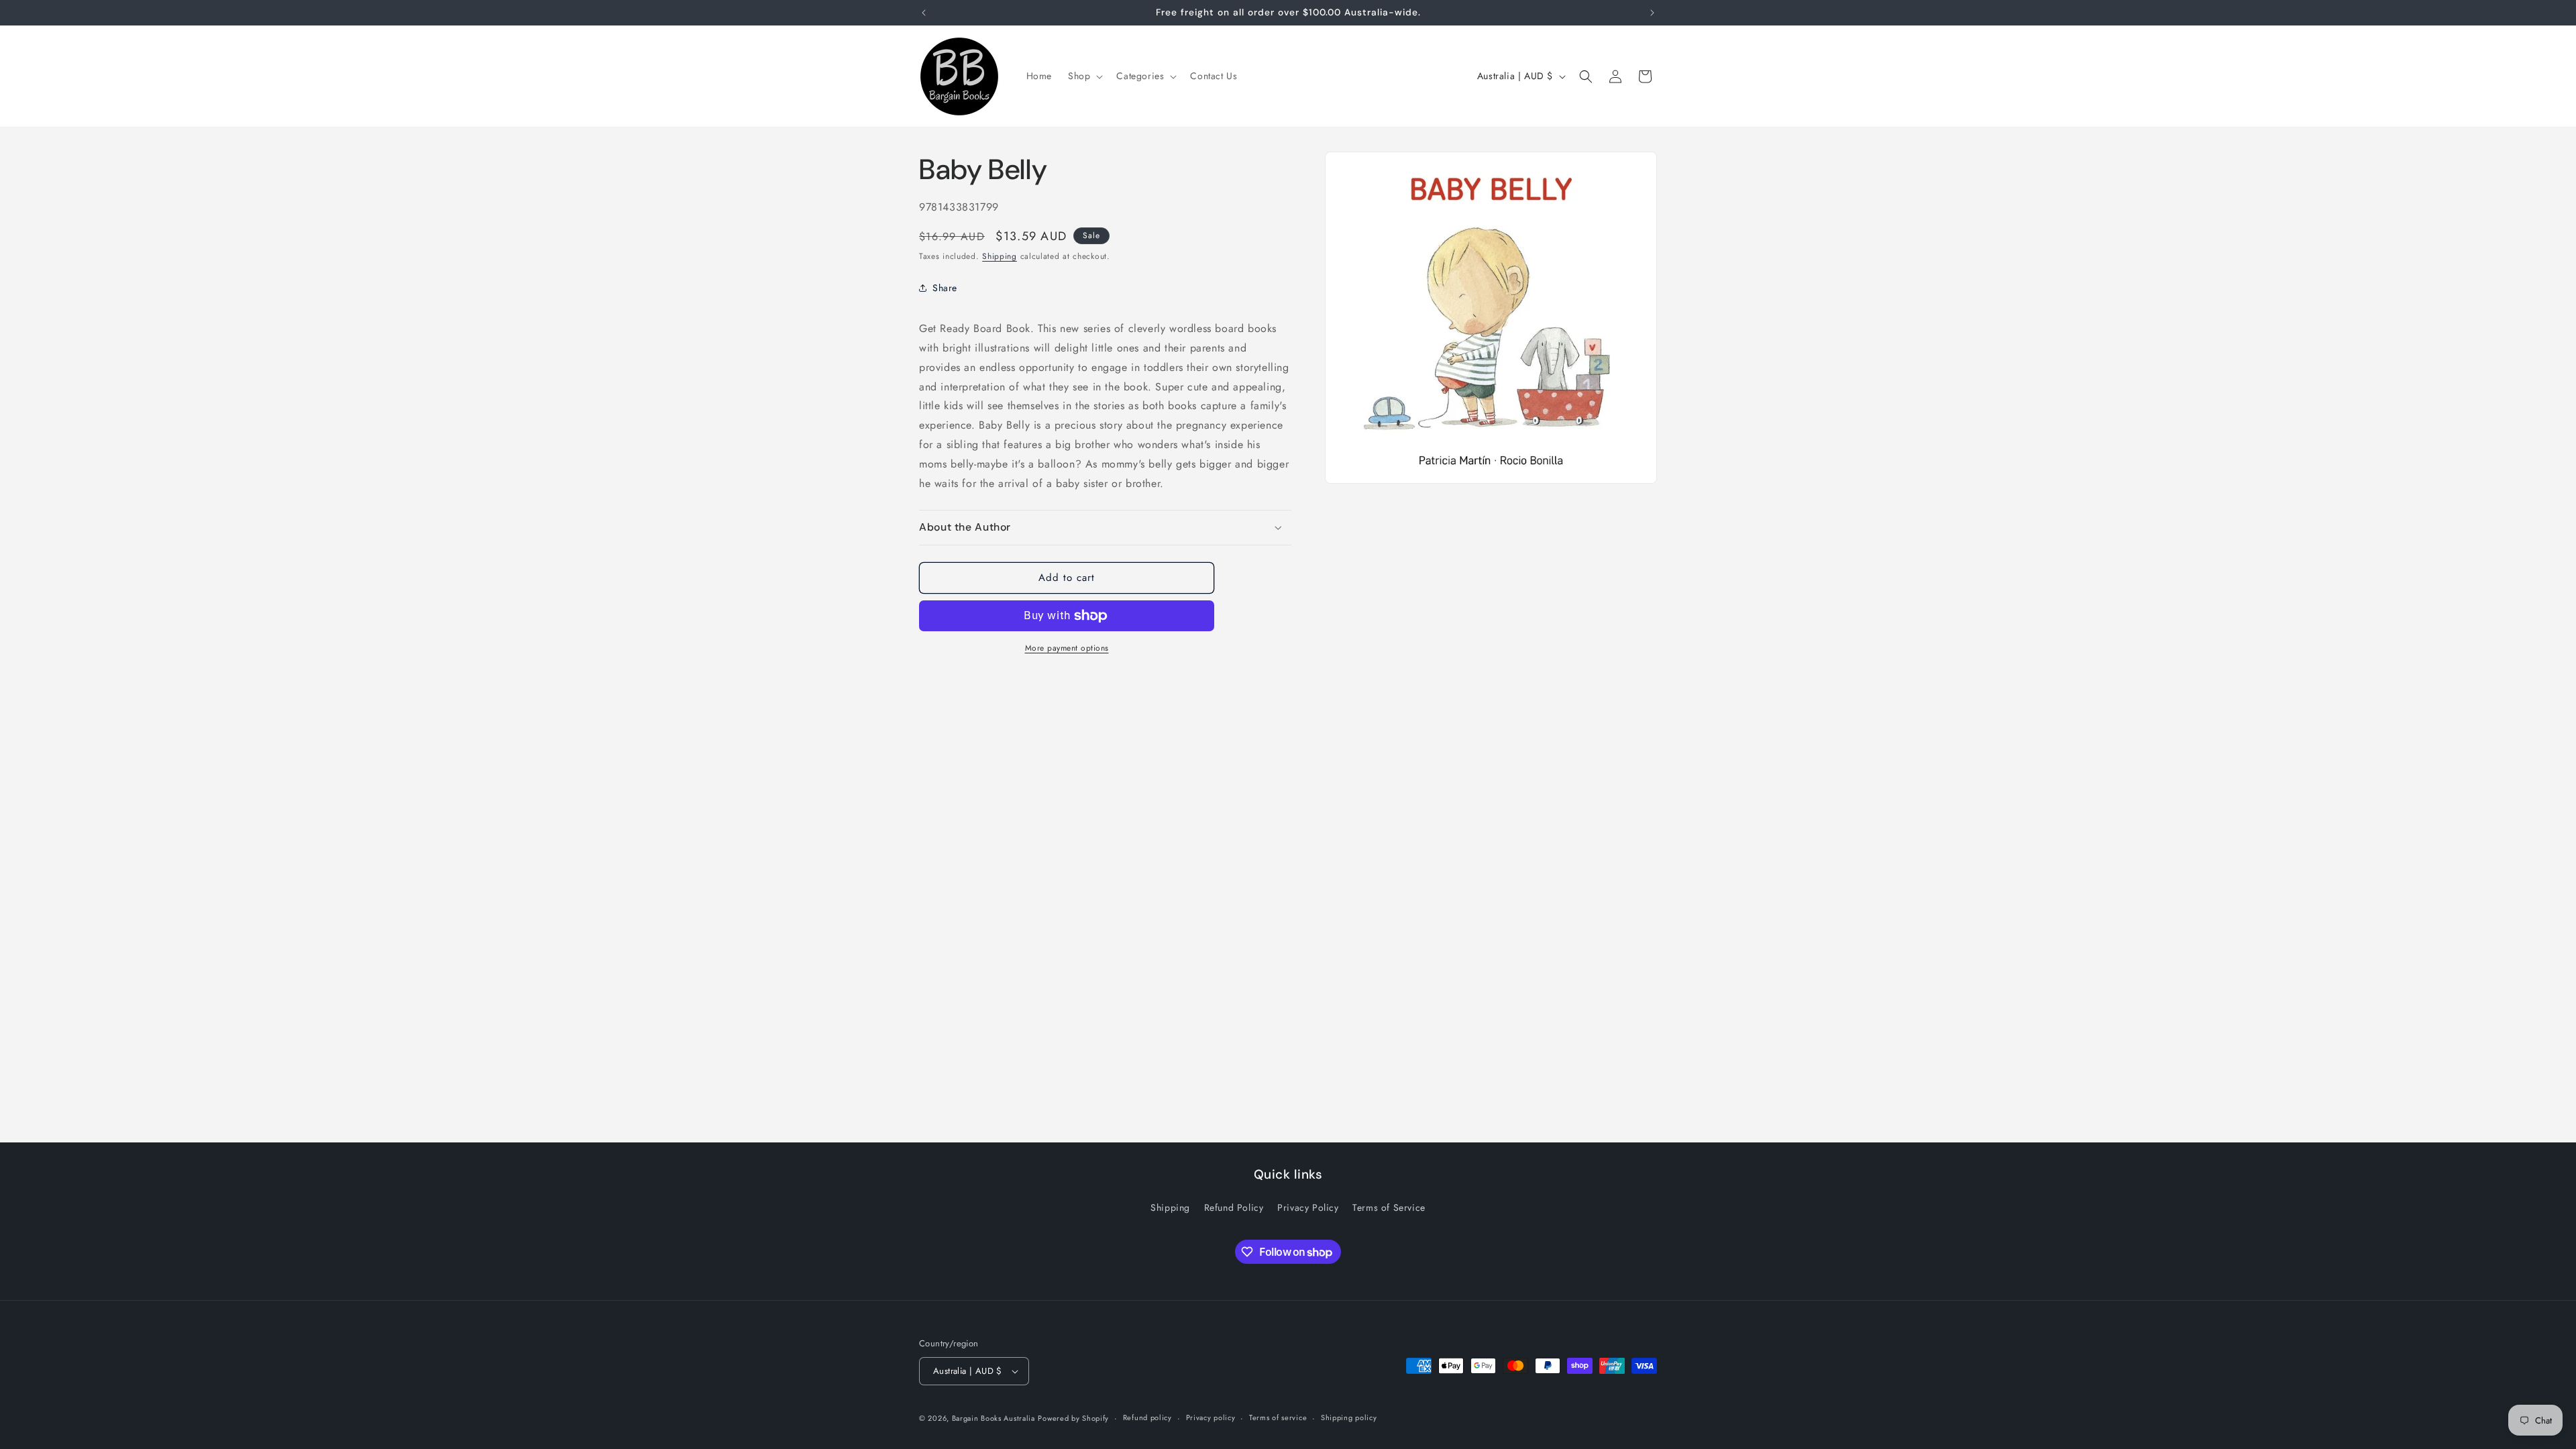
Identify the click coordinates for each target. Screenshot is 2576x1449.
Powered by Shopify (1073, 1418)
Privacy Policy (1308, 1207)
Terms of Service (1389, 1207)
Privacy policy (1211, 1417)
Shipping (1000, 256)
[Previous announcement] (924, 13)
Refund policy (1147, 1417)
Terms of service (1278, 1417)
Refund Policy (1234, 1207)
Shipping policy (1349, 1417)
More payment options (1067, 648)
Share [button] (945, 288)
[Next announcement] (1652, 13)
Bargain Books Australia (994, 1418)
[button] (1084, 76)
